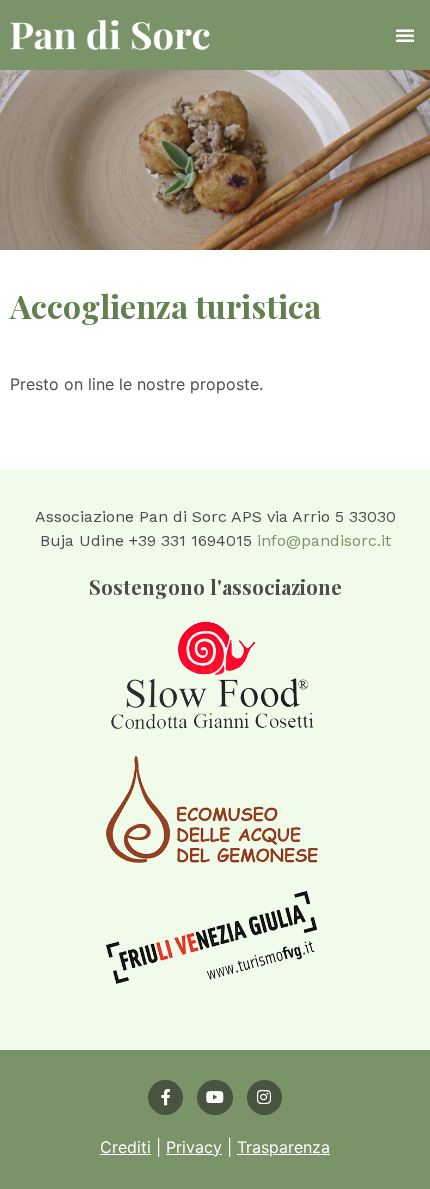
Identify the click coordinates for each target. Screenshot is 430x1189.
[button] (405, 35)
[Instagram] (264, 1097)
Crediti (125, 1147)
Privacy (194, 1147)
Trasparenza (283, 1147)
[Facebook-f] (165, 1097)
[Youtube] (214, 1097)
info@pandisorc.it (324, 540)
